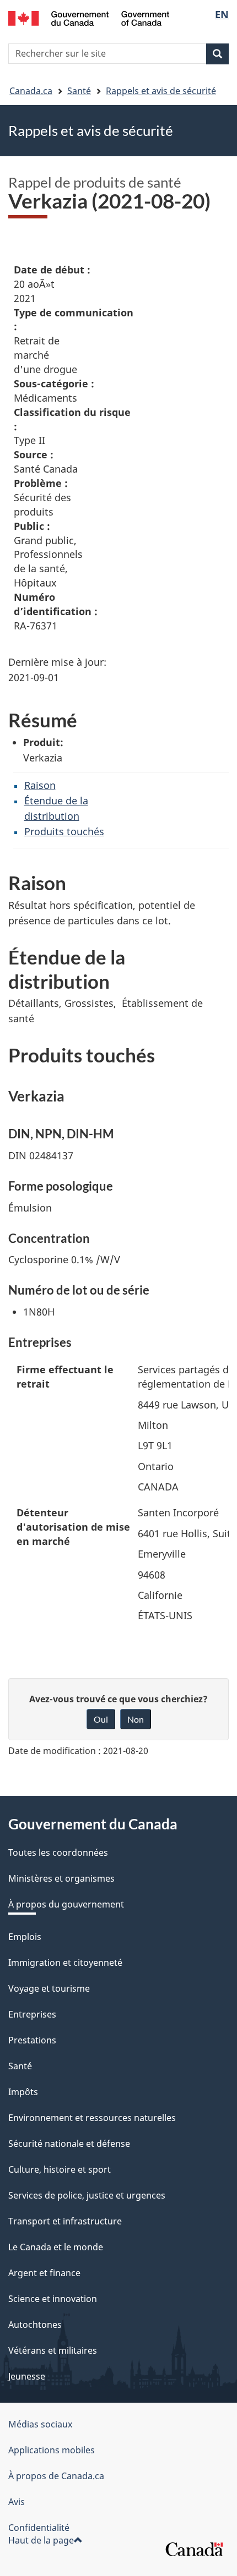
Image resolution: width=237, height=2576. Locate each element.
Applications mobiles (52, 2450)
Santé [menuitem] (20, 2066)
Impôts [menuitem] (23, 2092)
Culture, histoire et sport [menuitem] (60, 2169)
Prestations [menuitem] (32, 2040)
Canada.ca (31, 91)
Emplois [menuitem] (25, 1937)
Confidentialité (39, 2528)
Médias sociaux (40, 2424)
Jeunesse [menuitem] (27, 2376)
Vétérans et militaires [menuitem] (53, 2350)
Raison (40, 785)
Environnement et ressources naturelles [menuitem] (92, 2118)
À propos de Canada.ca (56, 2476)
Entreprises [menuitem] (32, 2014)
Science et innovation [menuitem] (53, 2299)
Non (136, 1719)
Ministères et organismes (61, 1878)
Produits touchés (64, 831)
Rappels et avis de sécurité (161, 91)
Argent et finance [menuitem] (44, 2273)
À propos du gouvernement (66, 1904)
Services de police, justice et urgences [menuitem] (87, 2195)
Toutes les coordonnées (58, 1852)
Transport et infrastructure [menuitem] (65, 2221)
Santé (79, 91)
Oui (101, 1719)
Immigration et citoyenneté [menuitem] (65, 1963)
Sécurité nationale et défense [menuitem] (69, 2144)
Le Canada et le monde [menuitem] (56, 2247)
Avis (17, 2502)
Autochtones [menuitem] (35, 2325)
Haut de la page (41, 2540)
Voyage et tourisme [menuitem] (49, 1988)
